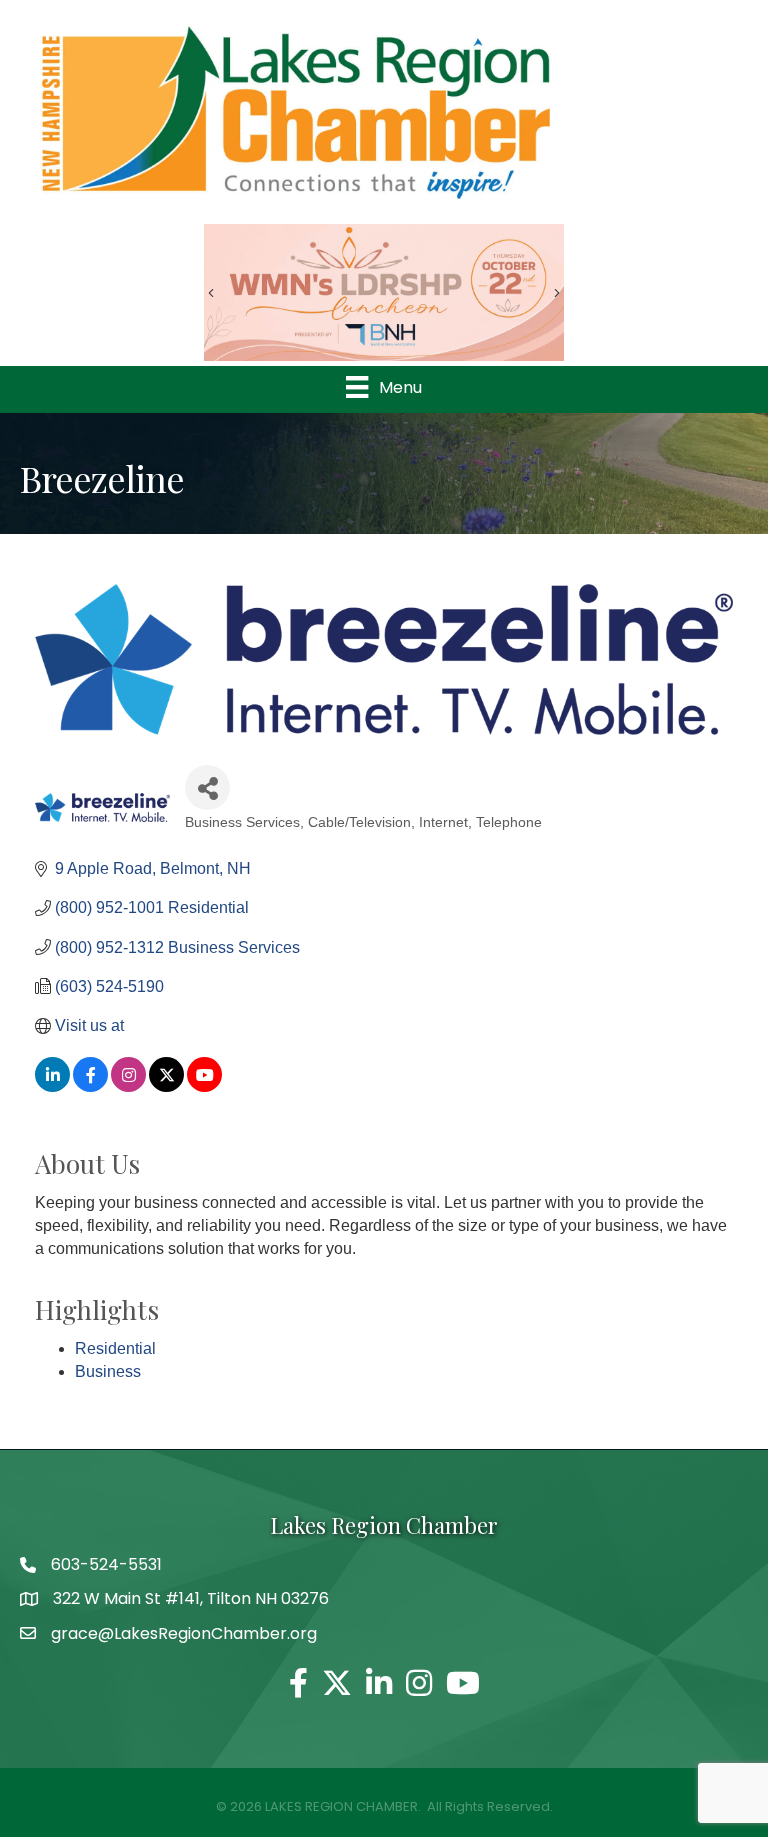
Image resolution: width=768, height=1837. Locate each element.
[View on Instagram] (128, 1086)
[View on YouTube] (204, 1086)
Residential (115, 1348)
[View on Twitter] (166, 1086)
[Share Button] (207, 787)
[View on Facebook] (90, 1086)
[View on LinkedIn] (52, 1086)
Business (108, 1371)
